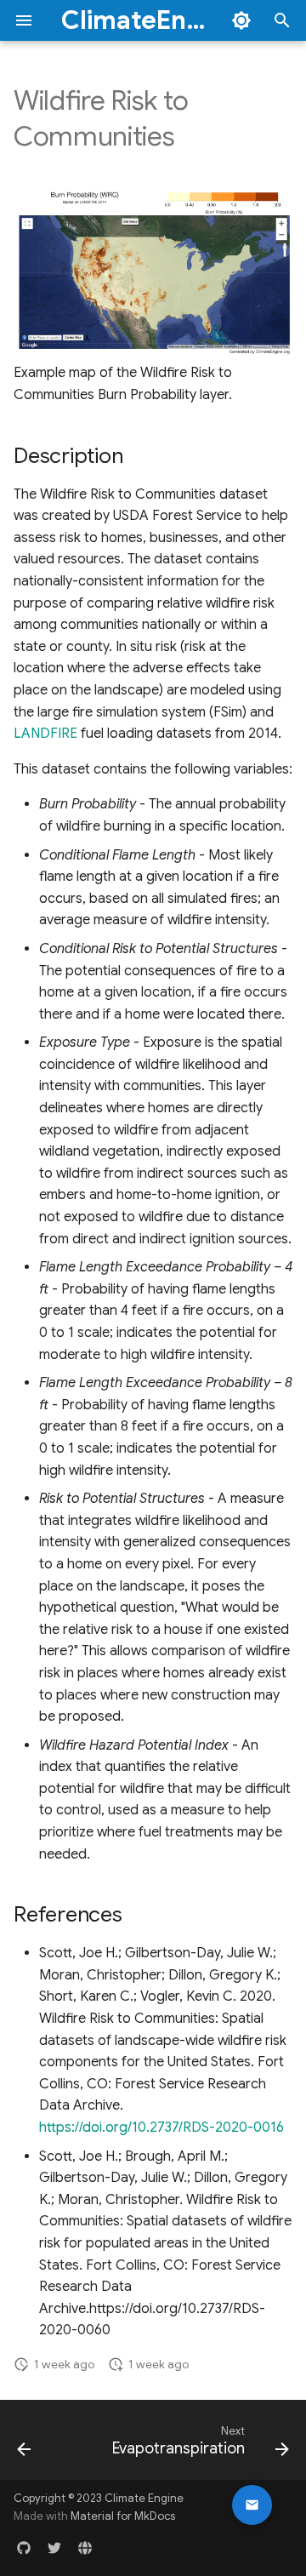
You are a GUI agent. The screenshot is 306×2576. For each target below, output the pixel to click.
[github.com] (24, 2549)
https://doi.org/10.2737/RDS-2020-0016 (161, 2128)
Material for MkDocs (123, 2516)
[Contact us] (252, 2505)
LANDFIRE (45, 734)
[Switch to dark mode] (241, 20)
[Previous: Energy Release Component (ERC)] (24, 2445)
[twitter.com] (54, 2549)
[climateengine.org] (85, 2549)
